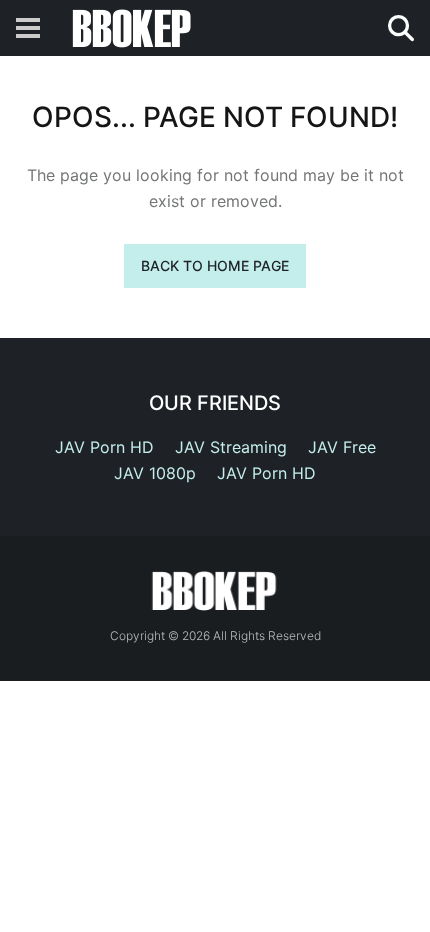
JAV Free (342, 447)
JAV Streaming (231, 447)
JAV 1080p (155, 473)
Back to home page (215, 265)
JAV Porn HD (104, 447)
